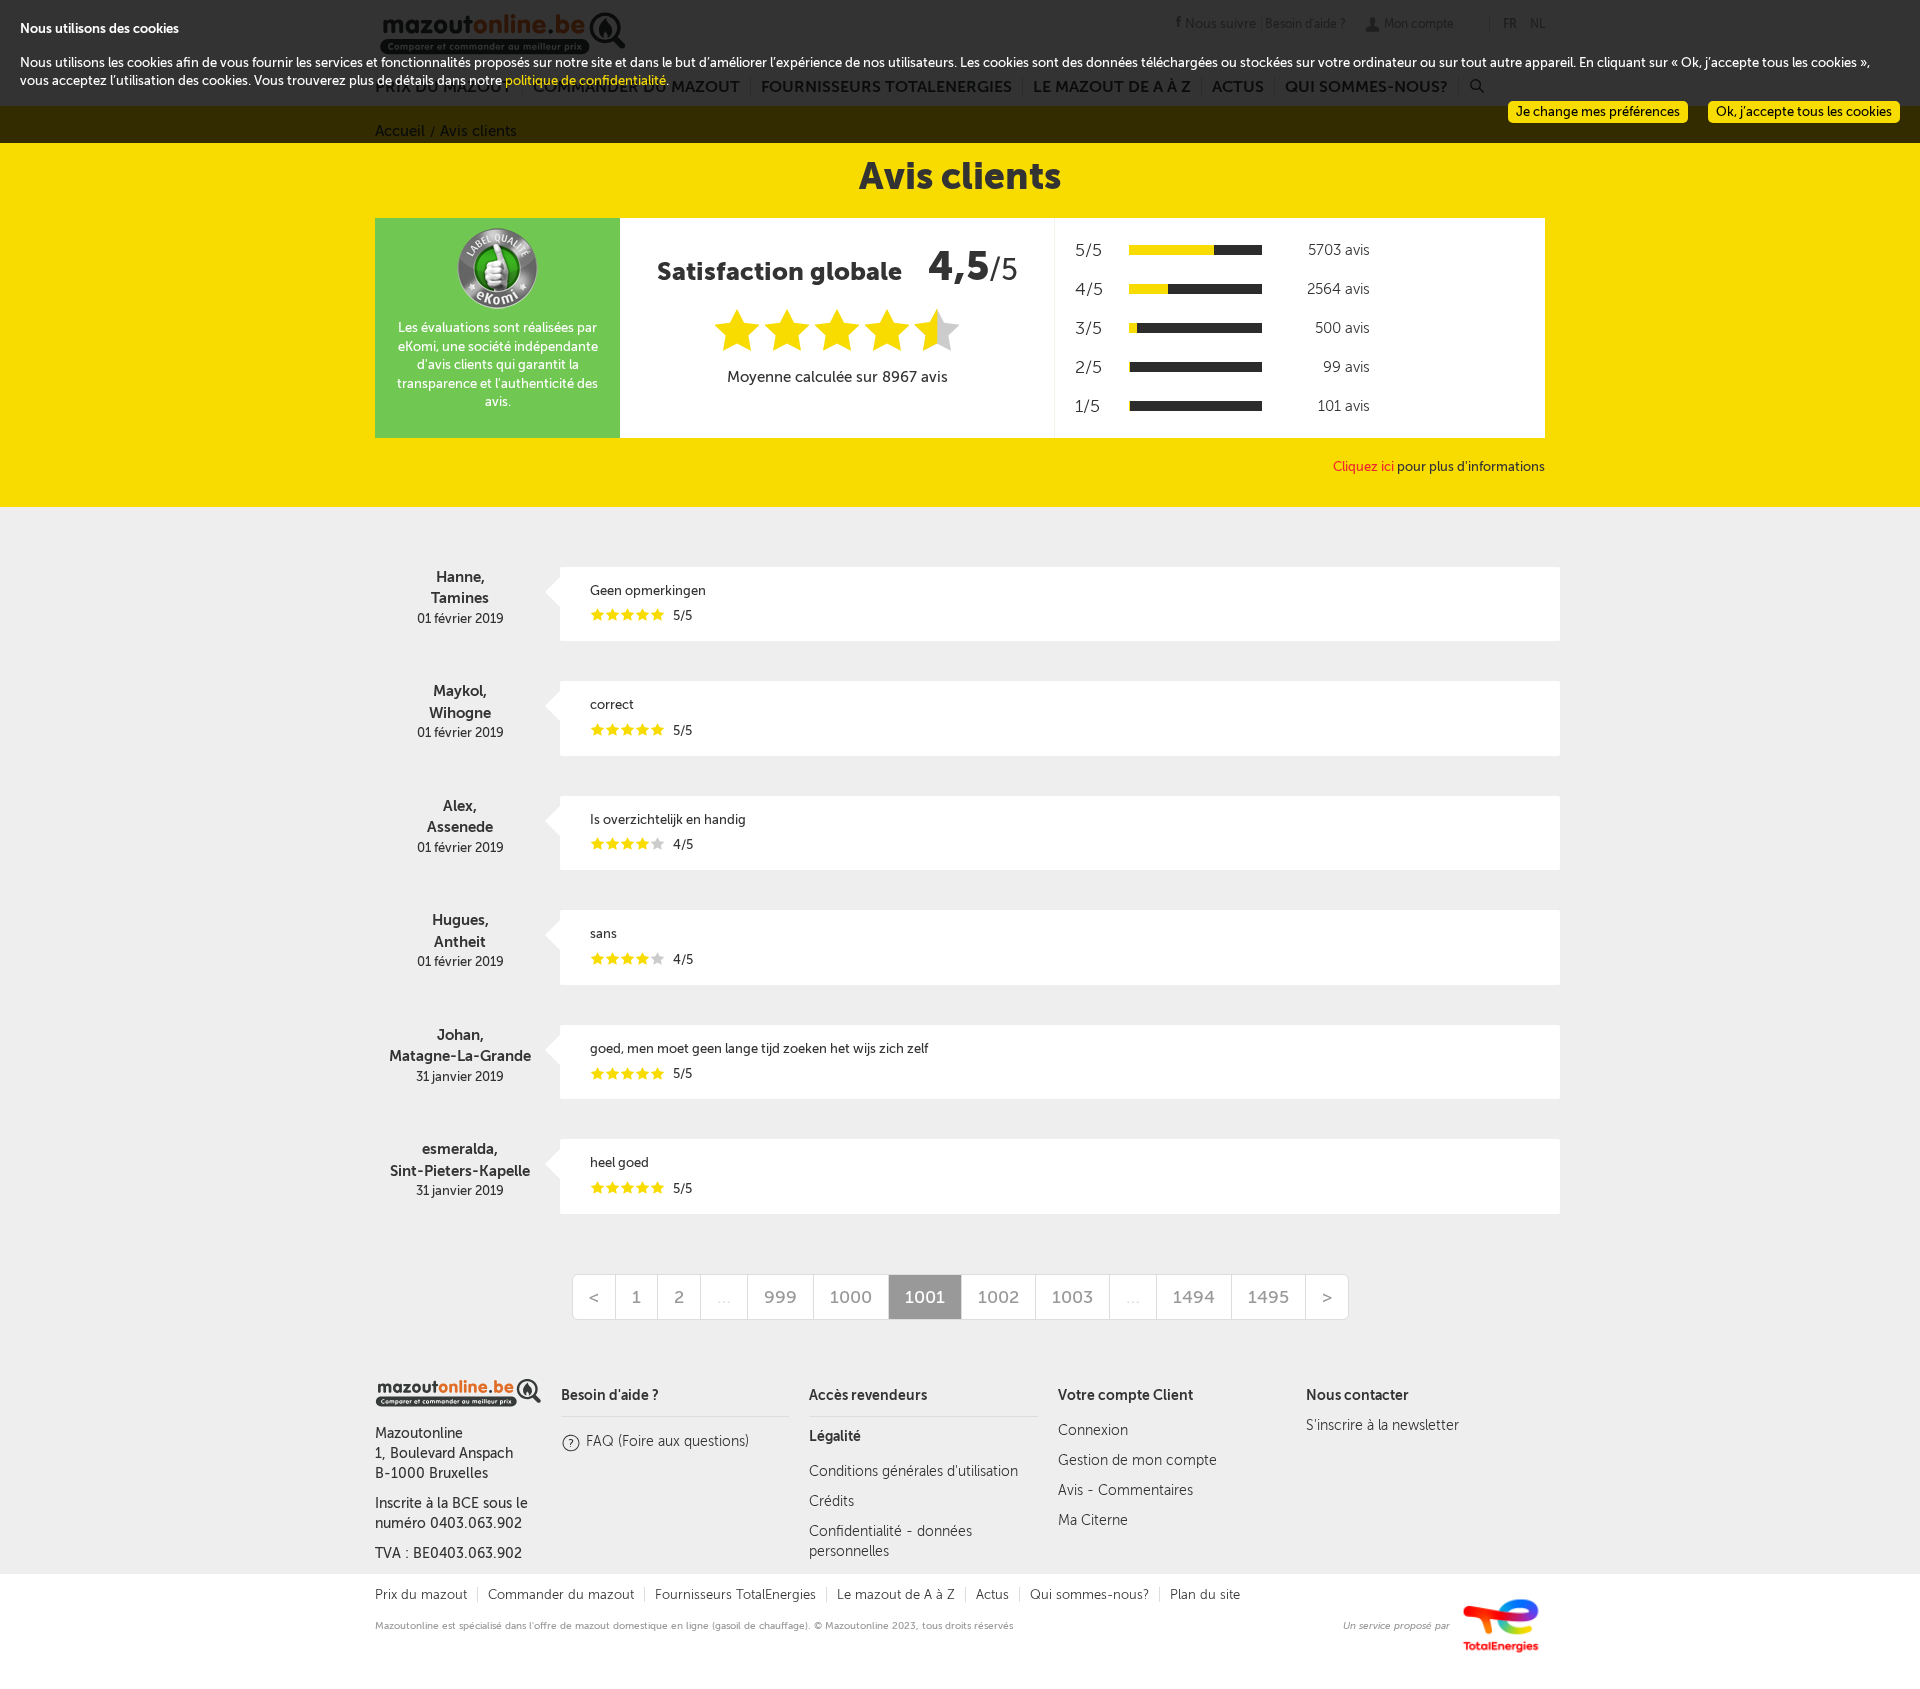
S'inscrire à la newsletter (1382, 1425)
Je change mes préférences (1598, 111)
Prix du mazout (421, 1594)
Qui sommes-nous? (1089, 1594)
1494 (1194, 1297)
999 (780, 1297)
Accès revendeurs (868, 1395)
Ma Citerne (1093, 1520)
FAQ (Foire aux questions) (667, 1441)
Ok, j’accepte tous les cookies (1804, 111)
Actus (992, 1594)
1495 (1268, 1297)
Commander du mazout (561, 1594)
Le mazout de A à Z (896, 1594)
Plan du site (1205, 1594)
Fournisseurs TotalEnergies (735, 1594)
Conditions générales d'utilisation (913, 1471)
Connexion (1093, 1430)
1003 (1072, 1297)
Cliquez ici (1363, 466)
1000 (851, 1297)
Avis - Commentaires (1125, 1490)
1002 (998, 1297)
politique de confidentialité (585, 80)
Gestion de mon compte (1137, 1460)
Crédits (831, 1501)
